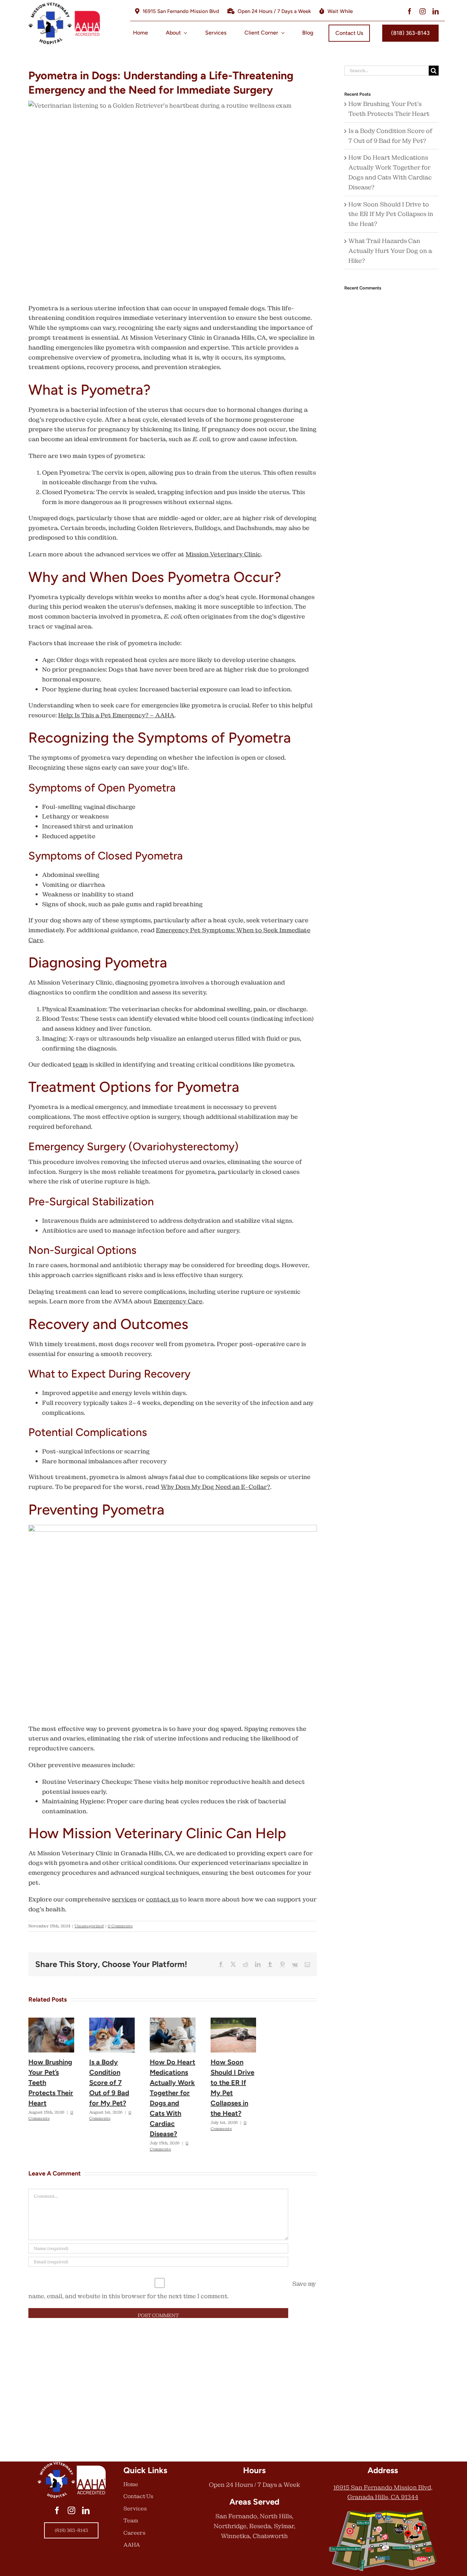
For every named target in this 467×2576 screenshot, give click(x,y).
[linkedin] (436, 11)
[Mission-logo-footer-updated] (71, 2464)
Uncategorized (89, 1926)
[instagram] (423, 11)
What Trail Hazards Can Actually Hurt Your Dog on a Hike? (390, 251)
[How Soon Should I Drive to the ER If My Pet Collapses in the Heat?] (233, 2022)
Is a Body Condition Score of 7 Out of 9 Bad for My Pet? (109, 2083)
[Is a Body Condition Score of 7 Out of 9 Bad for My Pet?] (112, 2022)
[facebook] (410, 11)
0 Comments (120, 1926)
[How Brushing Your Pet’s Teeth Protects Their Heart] (51, 2022)
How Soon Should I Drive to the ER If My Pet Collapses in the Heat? (391, 214)
